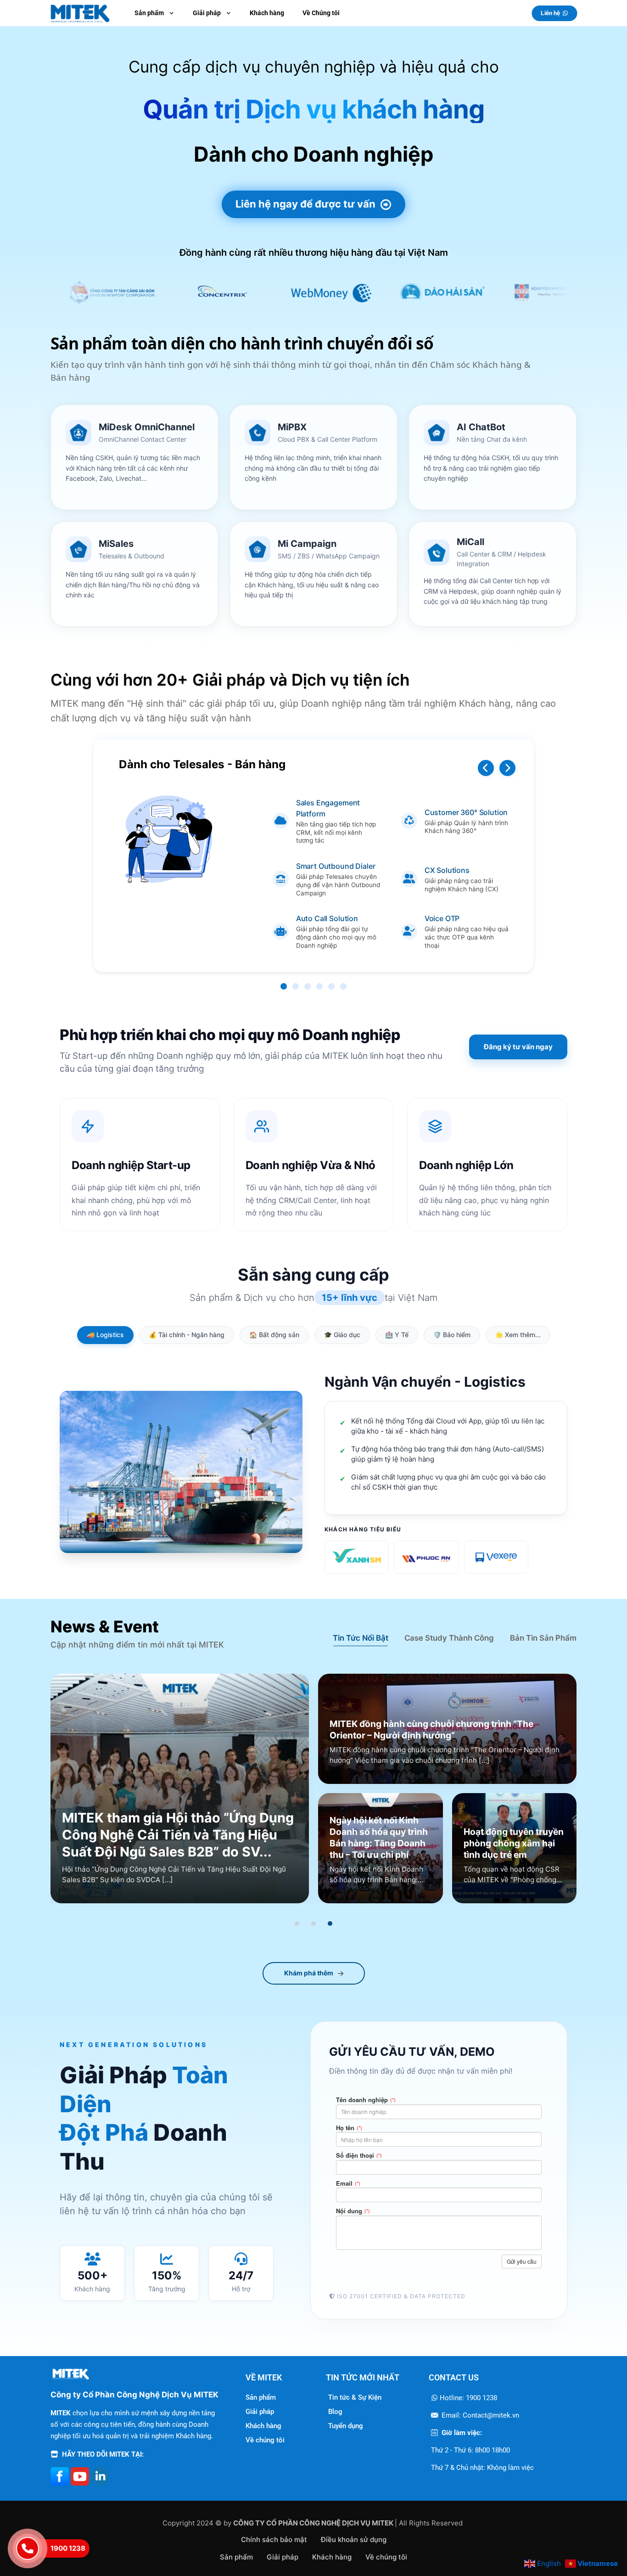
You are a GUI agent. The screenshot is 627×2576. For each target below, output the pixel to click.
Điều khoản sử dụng (354, 2539)
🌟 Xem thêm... (518, 1335)
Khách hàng (263, 2426)
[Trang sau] (507, 768)
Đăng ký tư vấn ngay (518, 1047)
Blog (335, 2412)
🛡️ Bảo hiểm (452, 1335)
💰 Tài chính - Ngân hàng (187, 1335)
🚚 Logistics (105, 1335)
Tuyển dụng (346, 2426)
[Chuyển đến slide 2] (313, 1924)
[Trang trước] (486, 768)
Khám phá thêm (309, 1973)
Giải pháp (260, 2412)
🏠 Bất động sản (274, 1335)
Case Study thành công (449, 1638)
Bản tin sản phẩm (543, 1638)
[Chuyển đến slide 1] (297, 1924)
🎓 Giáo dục (342, 1335)
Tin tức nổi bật (361, 1638)
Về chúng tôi (265, 2440)
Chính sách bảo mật (274, 2539)
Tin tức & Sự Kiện (355, 2397)
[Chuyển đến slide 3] (330, 1924)
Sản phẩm (261, 2397)
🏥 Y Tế (397, 1335)
